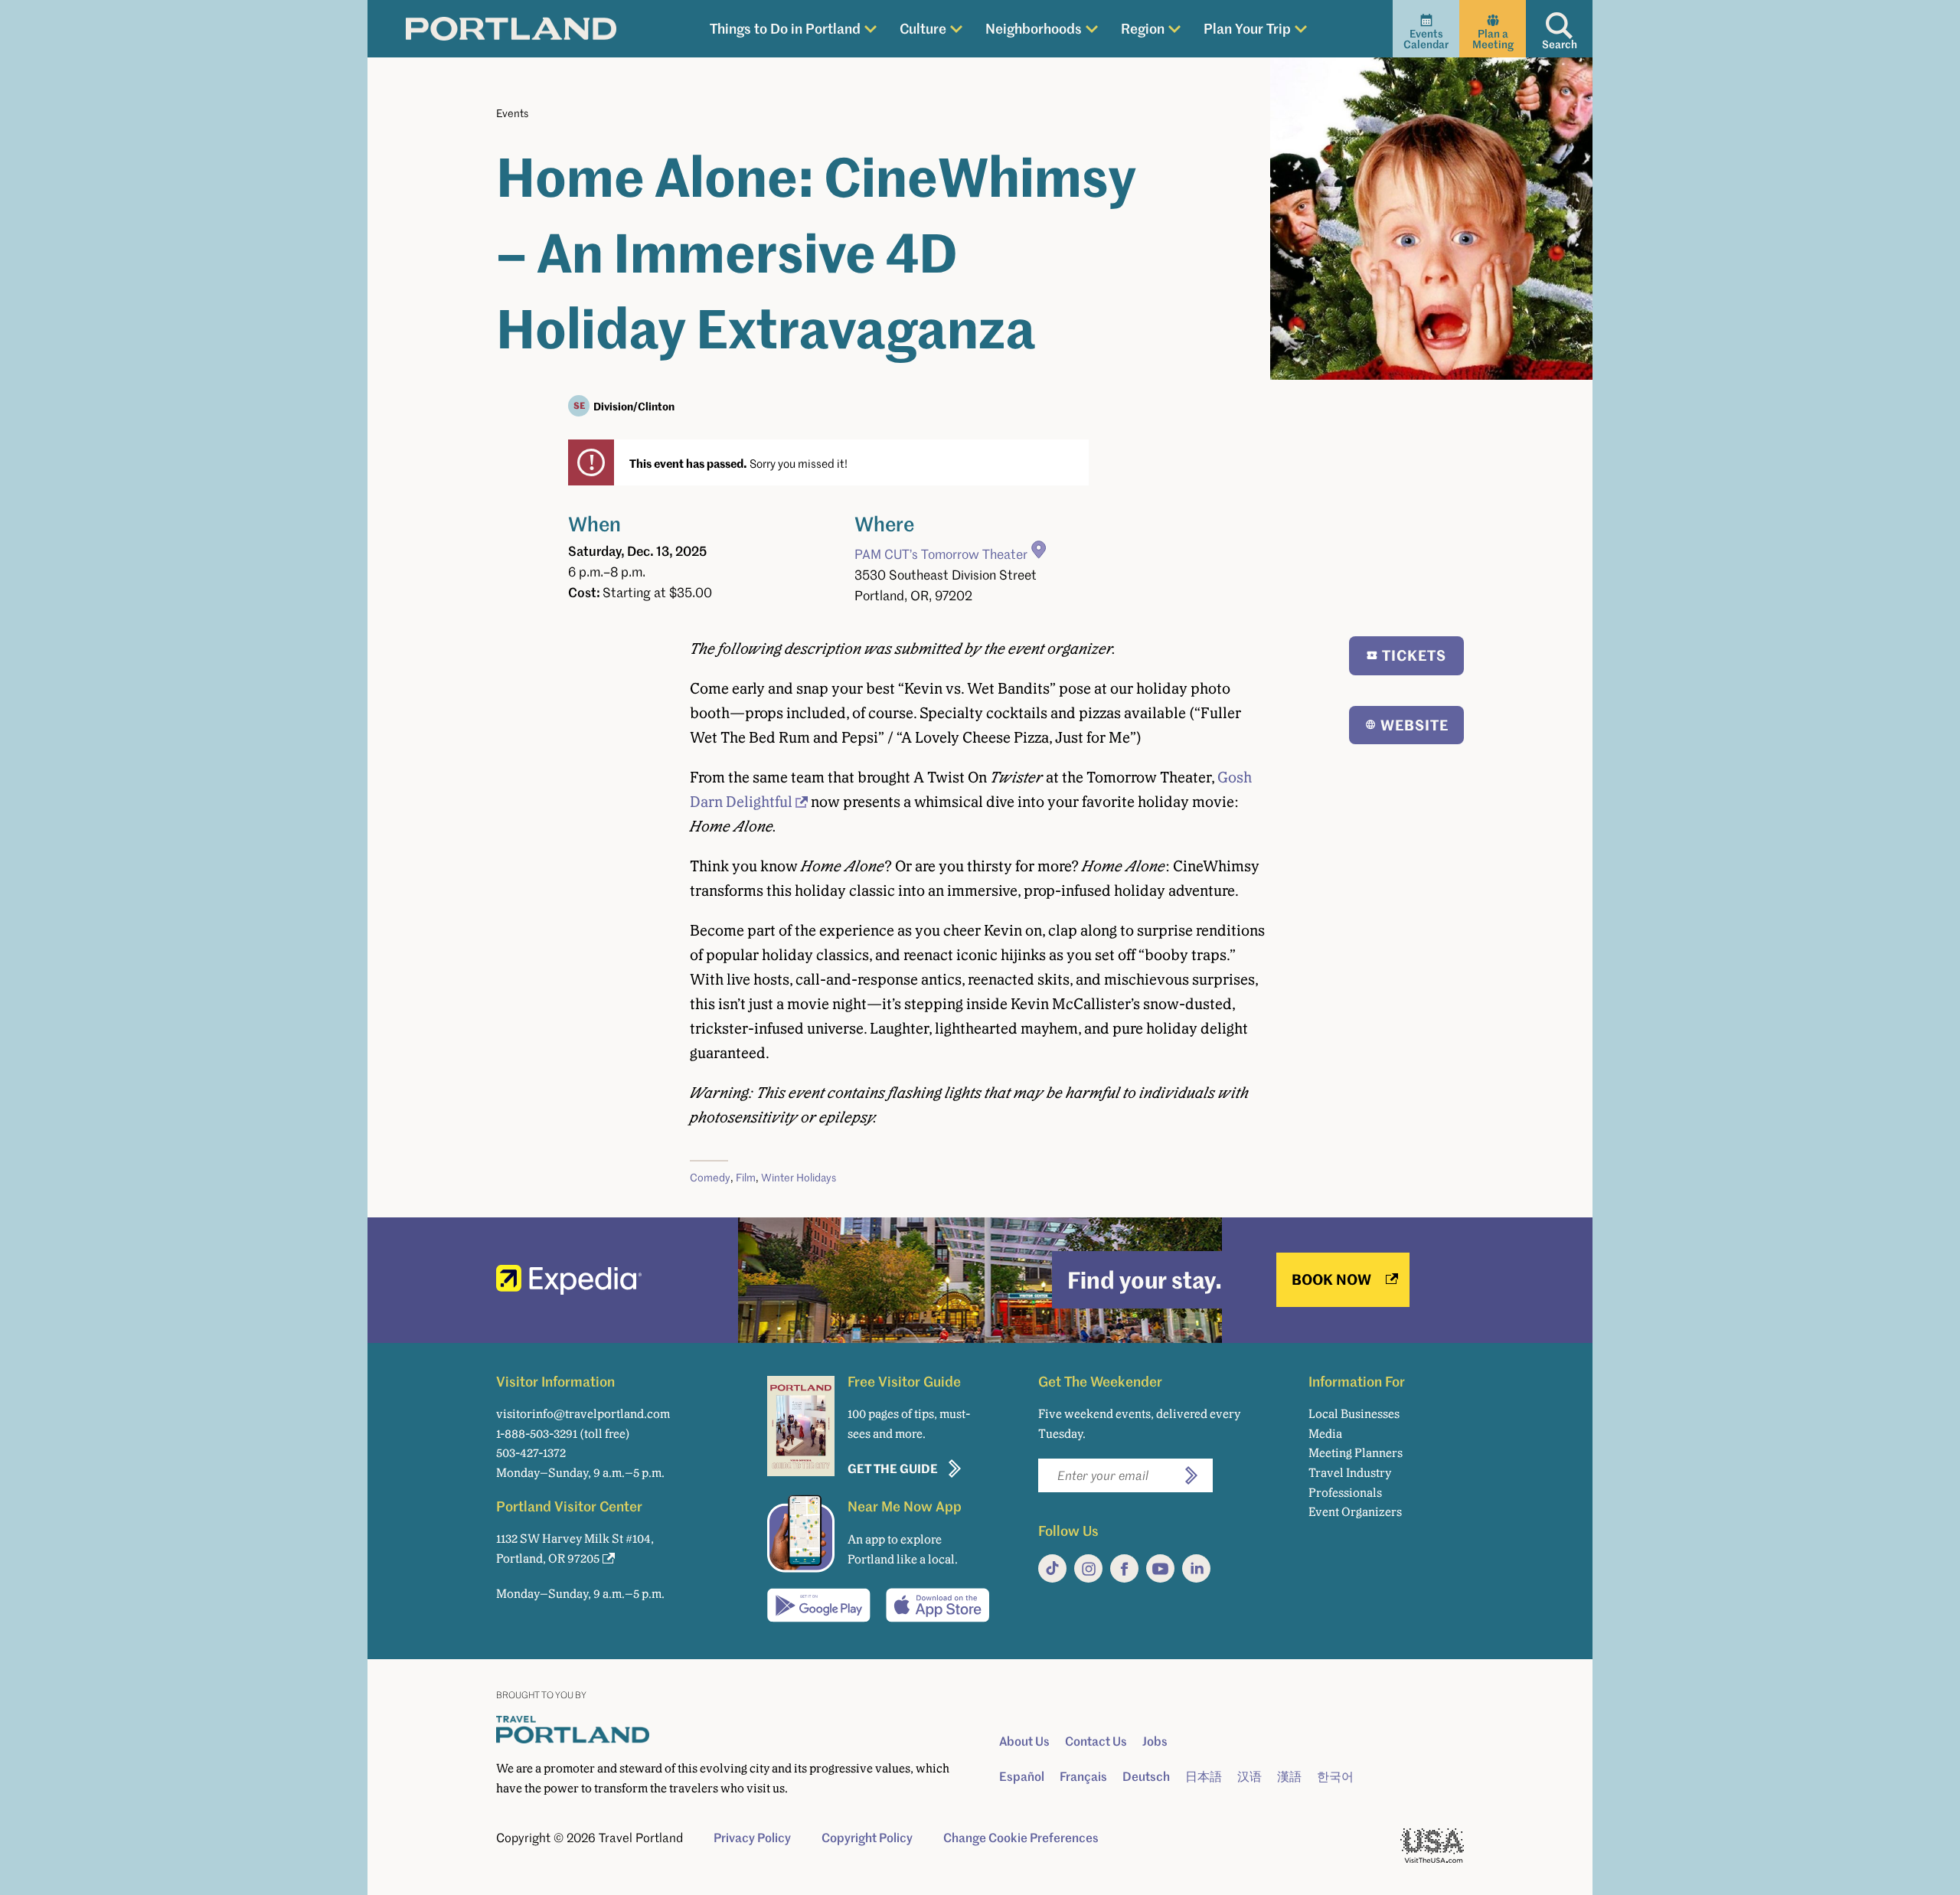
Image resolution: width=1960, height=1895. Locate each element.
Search (1560, 44)
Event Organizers (1355, 1512)
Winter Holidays (799, 1177)
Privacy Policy (752, 1838)
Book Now (1331, 1279)
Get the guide (893, 1468)
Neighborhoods (1034, 28)
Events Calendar (1426, 39)
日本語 (1204, 1776)
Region (1143, 28)
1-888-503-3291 (537, 1434)
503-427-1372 (531, 1453)
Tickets (1414, 655)
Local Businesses (1354, 1414)
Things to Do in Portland (785, 28)
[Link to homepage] (511, 29)
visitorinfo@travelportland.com (583, 1414)
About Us (1024, 1741)
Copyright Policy (867, 1838)
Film (746, 1177)
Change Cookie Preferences (1021, 1838)
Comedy (710, 1177)
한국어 (1335, 1776)
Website (1414, 725)
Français (1083, 1776)
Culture (923, 28)
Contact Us (1096, 1741)
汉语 (1249, 1776)
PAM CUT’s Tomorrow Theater (941, 554)
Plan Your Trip (1247, 28)
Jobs (1155, 1741)
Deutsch (1146, 1776)
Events (512, 113)
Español (1022, 1776)
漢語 (1289, 1776)
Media (1325, 1434)
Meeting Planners (1356, 1453)
